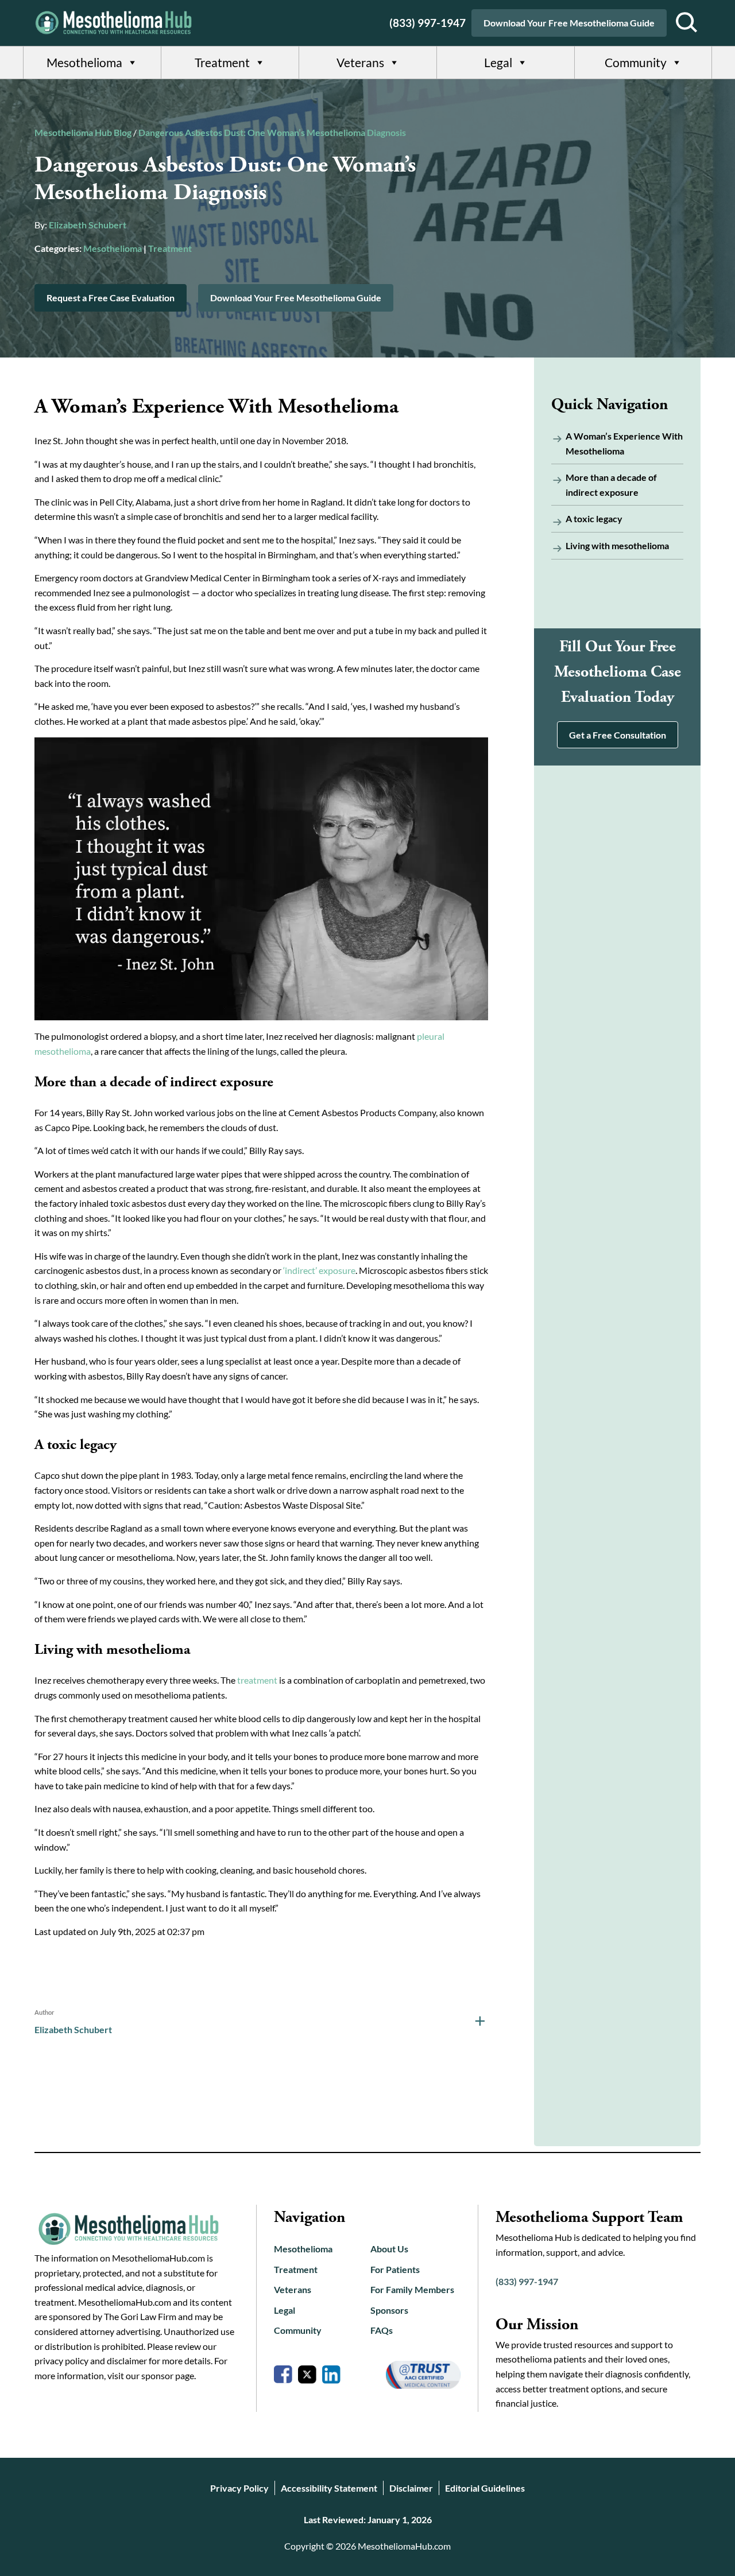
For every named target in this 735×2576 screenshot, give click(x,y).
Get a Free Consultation (618, 735)
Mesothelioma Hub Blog (83, 132)
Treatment (222, 62)
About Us (389, 2249)
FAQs (382, 2330)
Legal (498, 62)
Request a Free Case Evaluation (111, 298)
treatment (257, 1680)
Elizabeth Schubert (88, 225)
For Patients (395, 2269)
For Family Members (412, 2289)
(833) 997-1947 (428, 23)
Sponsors (389, 2310)
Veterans (360, 62)
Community (636, 62)
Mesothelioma (84, 62)
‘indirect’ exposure (319, 1270)
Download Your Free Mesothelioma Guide (569, 23)
